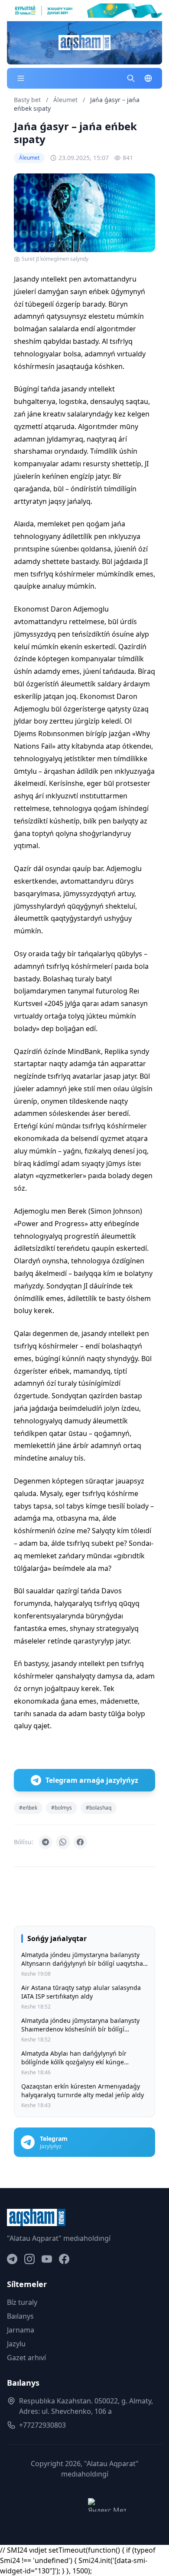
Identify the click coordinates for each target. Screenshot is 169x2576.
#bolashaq (99, 1808)
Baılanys (20, 2316)
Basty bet (27, 100)
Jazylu (16, 2344)
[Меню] (21, 78)
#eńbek (28, 1808)
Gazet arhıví (26, 2358)
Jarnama (21, 2330)
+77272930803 (42, 2425)
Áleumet (66, 100)
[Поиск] (131, 78)
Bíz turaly (22, 2302)
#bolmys (62, 1808)
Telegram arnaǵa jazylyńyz (92, 1780)
